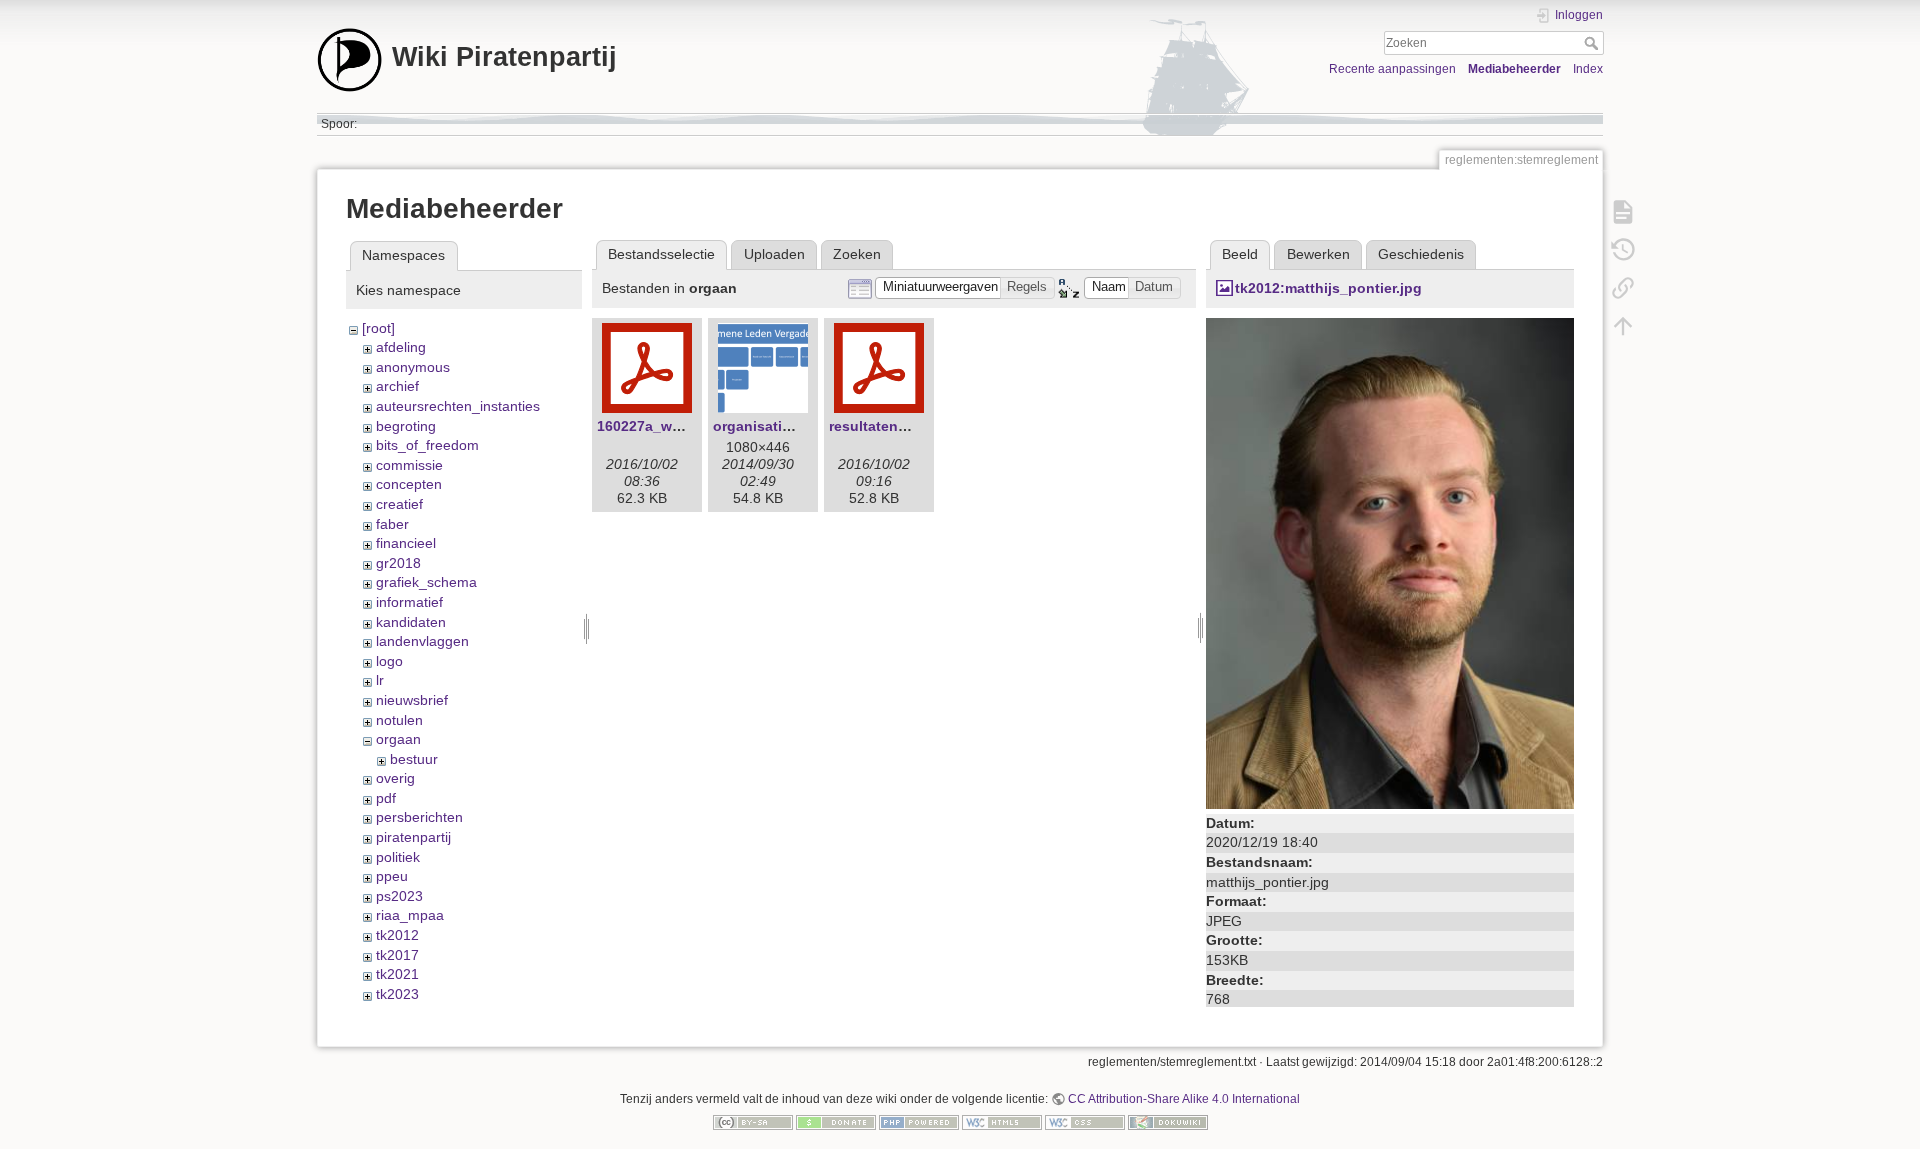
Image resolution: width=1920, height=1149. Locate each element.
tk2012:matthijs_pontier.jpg (1328, 288)
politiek (398, 857)
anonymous (413, 367)
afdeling (401, 347)
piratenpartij (413, 837)
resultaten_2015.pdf (897, 426)
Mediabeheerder (1514, 69)
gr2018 (398, 563)
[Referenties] (1623, 288)
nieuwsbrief (412, 700)
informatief (409, 602)
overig (395, 778)
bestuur (414, 759)
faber (392, 524)
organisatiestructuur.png (798, 426)
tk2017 (397, 955)
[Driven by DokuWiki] (1168, 1122)
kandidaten (411, 622)
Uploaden (774, 254)
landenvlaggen (422, 641)
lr (380, 680)
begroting (406, 426)
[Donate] (836, 1122)
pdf (386, 798)
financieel (406, 543)
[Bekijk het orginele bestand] (1390, 562)
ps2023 (399, 896)
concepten (409, 484)
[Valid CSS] (1085, 1122)
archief (397, 386)
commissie (409, 465)
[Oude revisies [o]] (1623, 250)
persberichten (419, 817)
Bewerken (1318, 254)
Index (1588, 69)
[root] (378, 328)
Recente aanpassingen (1392, 69)
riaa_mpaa (410, 915)
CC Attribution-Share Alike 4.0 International (1184, 1099)
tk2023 (397, 994)
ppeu (392, 876)
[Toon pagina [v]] (1623, 212)
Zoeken (1593, 43)
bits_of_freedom (427, 445)
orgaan (398, 739)
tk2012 (397, 935)
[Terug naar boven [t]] (1623, 326)
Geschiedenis (1421, 254)
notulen (399, 720)
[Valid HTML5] (1002, 1122)
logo (389, 661)
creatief (399, 504)
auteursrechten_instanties (458, 406)
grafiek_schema (426, 582)
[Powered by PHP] (919, 1122)
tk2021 (397, 974)
